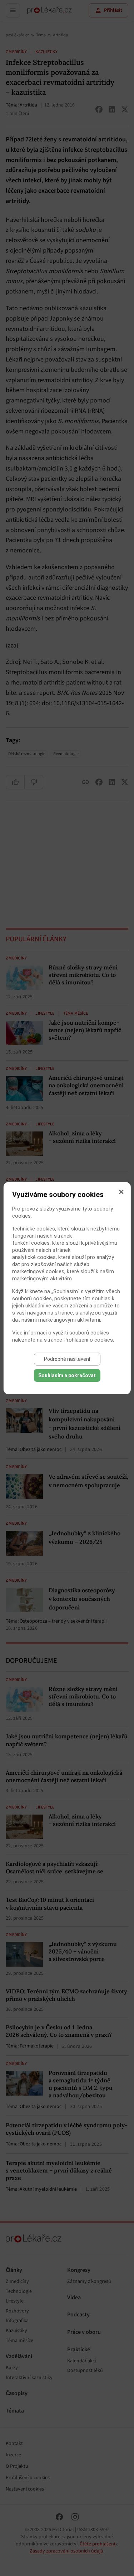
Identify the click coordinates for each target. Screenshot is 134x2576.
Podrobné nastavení (67, 1359)
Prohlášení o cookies (88, 1340)
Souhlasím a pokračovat (67, 1375)
